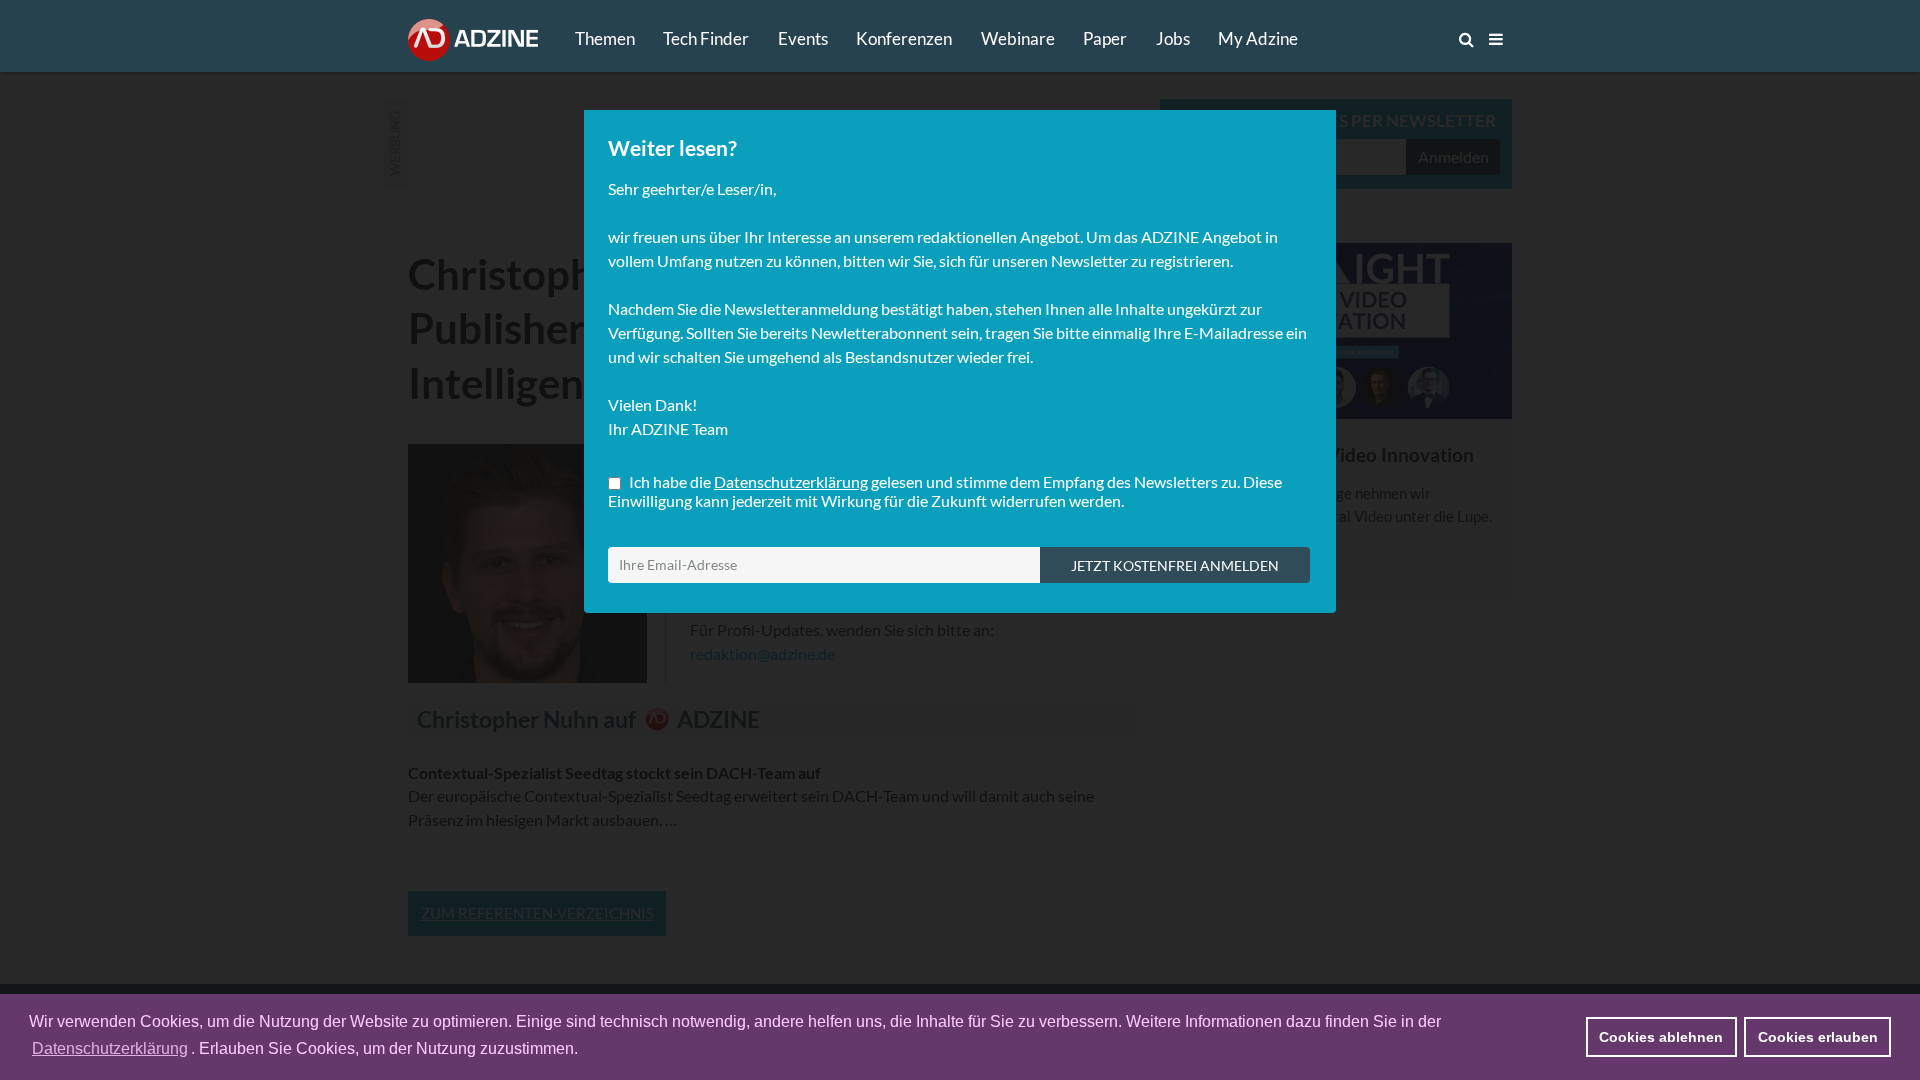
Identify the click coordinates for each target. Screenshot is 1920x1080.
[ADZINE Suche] (1400, 39)
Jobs (1173, 38)
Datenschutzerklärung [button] (110, 1048)
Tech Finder (706, 38)
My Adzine (1258, 38)
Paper (1105, 38)
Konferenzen (904, 38)
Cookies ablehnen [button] (1661, 1037)
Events (803, 38)
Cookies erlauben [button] (1818, 1037)
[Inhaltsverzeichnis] (1496, 39)
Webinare (1018, 38)
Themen (605, 38)
